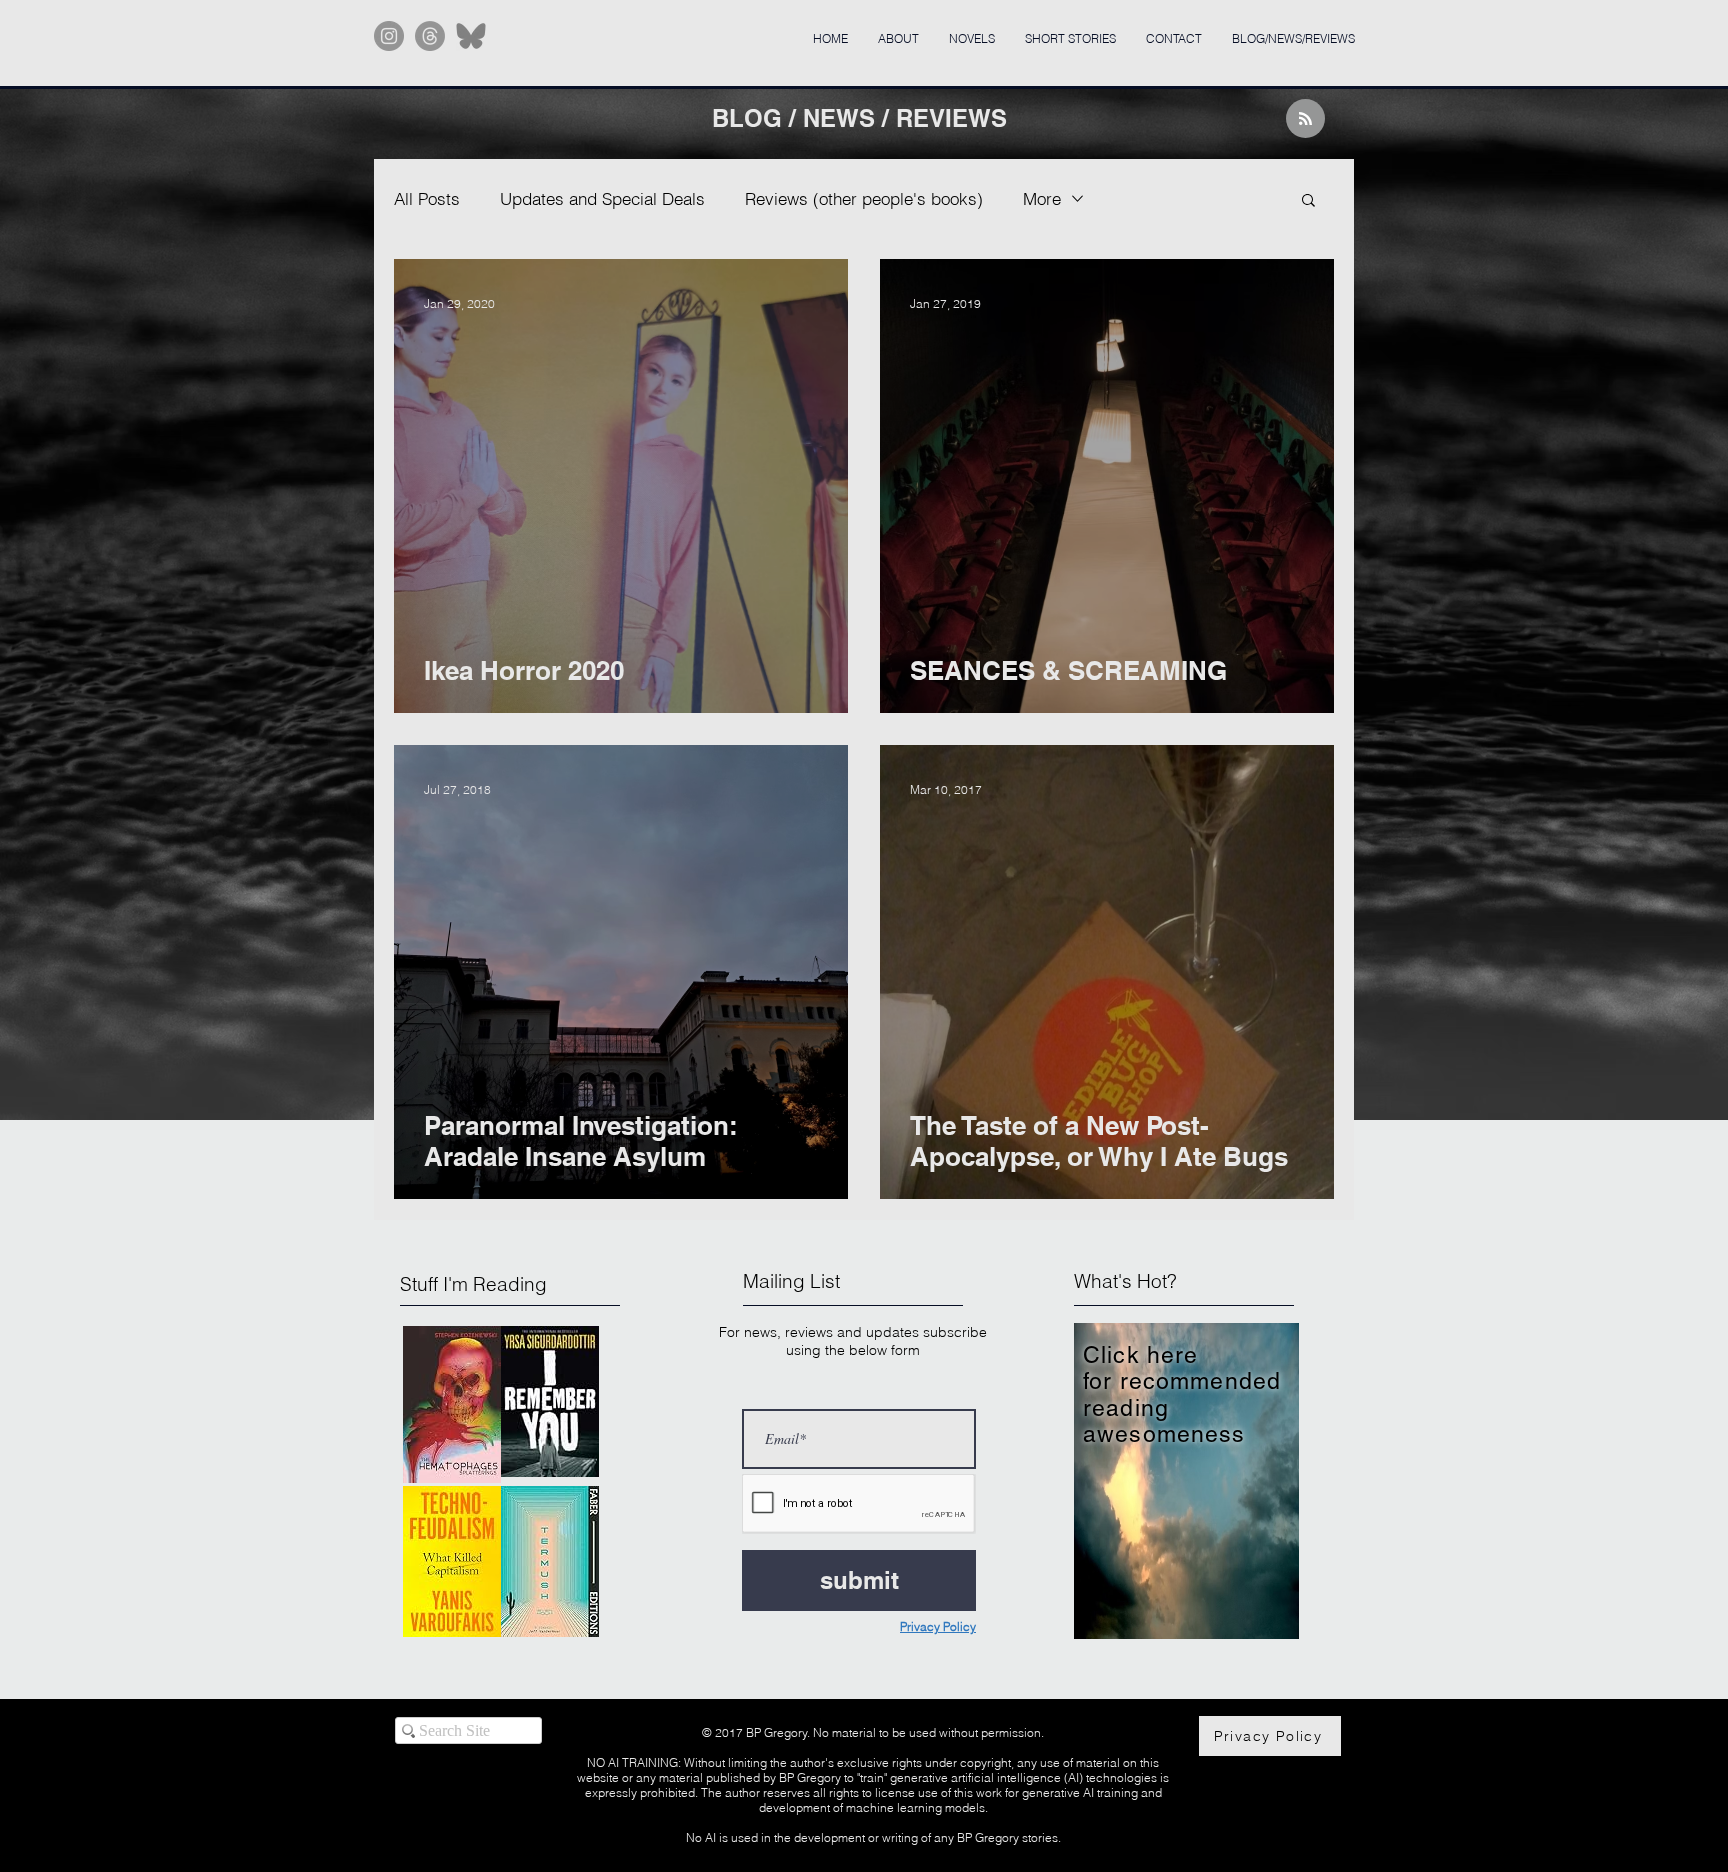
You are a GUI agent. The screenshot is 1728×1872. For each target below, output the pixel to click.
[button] (1308, 201)
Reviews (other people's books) (864, 198)
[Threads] (430, 36)
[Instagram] (389, 36)
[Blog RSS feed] (1305, 119)
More (1042, 198)
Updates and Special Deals (602, 198)
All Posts (427, 198)
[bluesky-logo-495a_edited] (471, 36)
